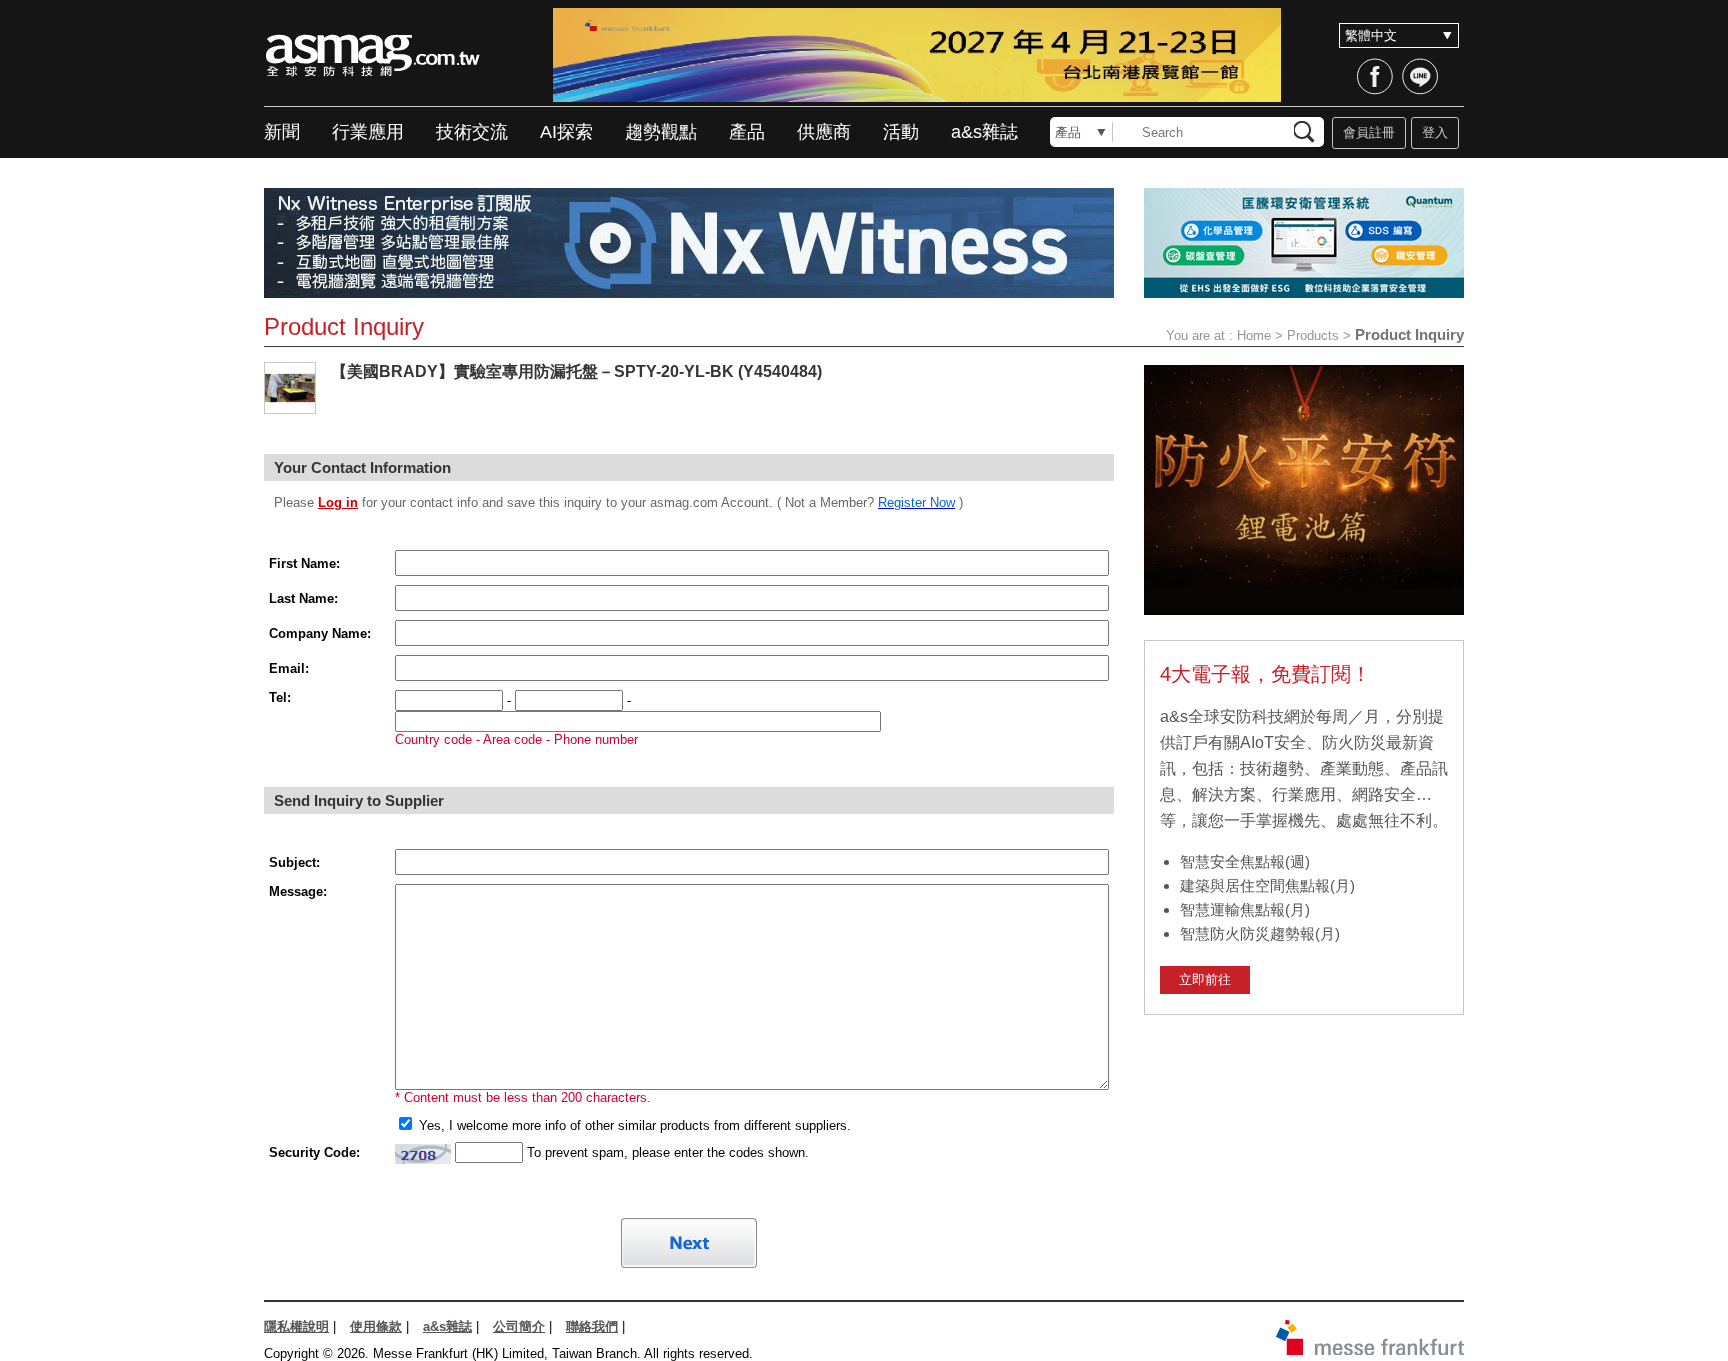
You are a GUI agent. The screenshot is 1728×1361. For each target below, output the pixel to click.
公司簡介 (519, 1326)
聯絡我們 (592, 1326)
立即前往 (1205, 979)
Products (1313, 335)
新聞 (282, 132)
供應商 (824, 132)
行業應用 (368, 132)
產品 (747, 132)
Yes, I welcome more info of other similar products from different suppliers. (633, 1125)
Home (1254, 335)
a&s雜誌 (984, 132)
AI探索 (566, 132)
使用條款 (376, 1326)
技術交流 (472, 132)
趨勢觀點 (661, 132)
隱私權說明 (296, 1326)
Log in (338, 502)
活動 (901, 132)
